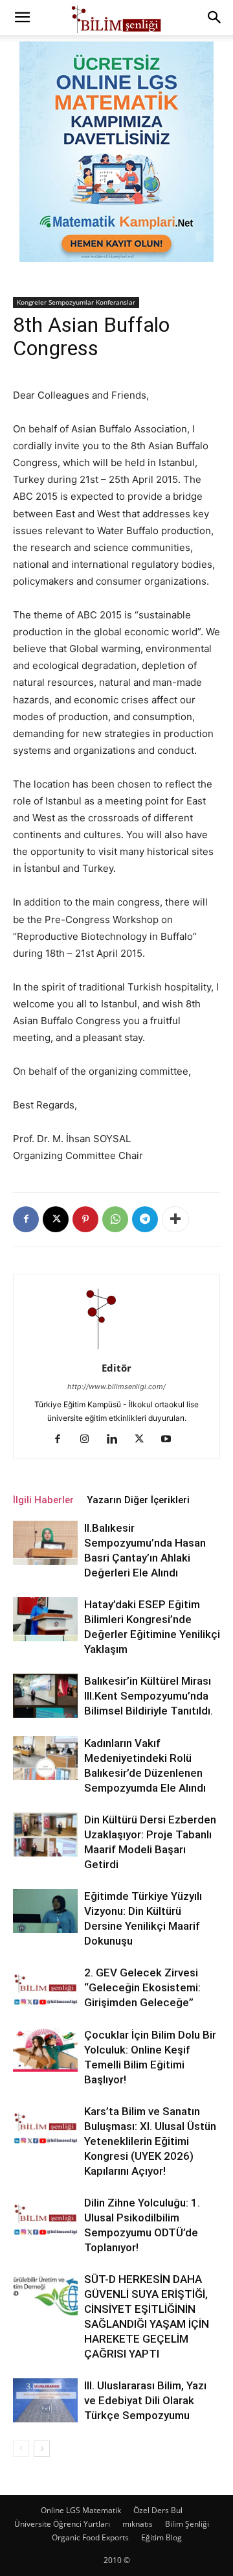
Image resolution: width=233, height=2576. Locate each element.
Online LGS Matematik (81, 2510)
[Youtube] (171, 1440)
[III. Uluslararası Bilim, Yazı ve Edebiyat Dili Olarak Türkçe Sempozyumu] (45, 2401)
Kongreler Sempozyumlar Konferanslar (76, 302)
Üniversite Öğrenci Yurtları (62, 2524)
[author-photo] (116, 1350)
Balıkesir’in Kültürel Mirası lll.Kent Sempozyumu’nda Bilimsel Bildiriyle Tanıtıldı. (149, 1696)
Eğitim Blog (161, 2537)
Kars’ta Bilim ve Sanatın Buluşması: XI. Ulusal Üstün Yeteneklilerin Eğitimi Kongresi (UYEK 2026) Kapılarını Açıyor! (150, 2141)
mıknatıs (138, 2524)
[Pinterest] (85, 1219)
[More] (175, 1219)
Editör (116, 1368)
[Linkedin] (117, 1440)
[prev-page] (21, 2449)
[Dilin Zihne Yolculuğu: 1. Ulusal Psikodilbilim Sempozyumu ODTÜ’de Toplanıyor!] (45, 2218)
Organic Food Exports (90, 2537)
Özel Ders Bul (158, 2510)
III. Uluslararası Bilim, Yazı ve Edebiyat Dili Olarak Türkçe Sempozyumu (145, 2400)
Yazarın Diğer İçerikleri (138, 1500)
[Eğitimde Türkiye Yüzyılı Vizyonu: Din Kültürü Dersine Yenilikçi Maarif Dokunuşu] (45, 1911)
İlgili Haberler (43, 1500)
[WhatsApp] (115, 1219)
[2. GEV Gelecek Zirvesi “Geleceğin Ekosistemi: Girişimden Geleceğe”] (45, 1988)
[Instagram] (90, 1440)
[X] (56, 1219)
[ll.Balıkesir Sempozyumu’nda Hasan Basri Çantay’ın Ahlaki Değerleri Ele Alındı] (45, 1543)
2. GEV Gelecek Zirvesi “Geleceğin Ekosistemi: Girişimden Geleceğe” (142, 1987)
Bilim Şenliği (187, 2524)
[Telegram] (145, 1219)
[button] (22, 18)
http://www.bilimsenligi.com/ (116, 1387)
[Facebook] (26, 1219)
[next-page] (42, 2449)
